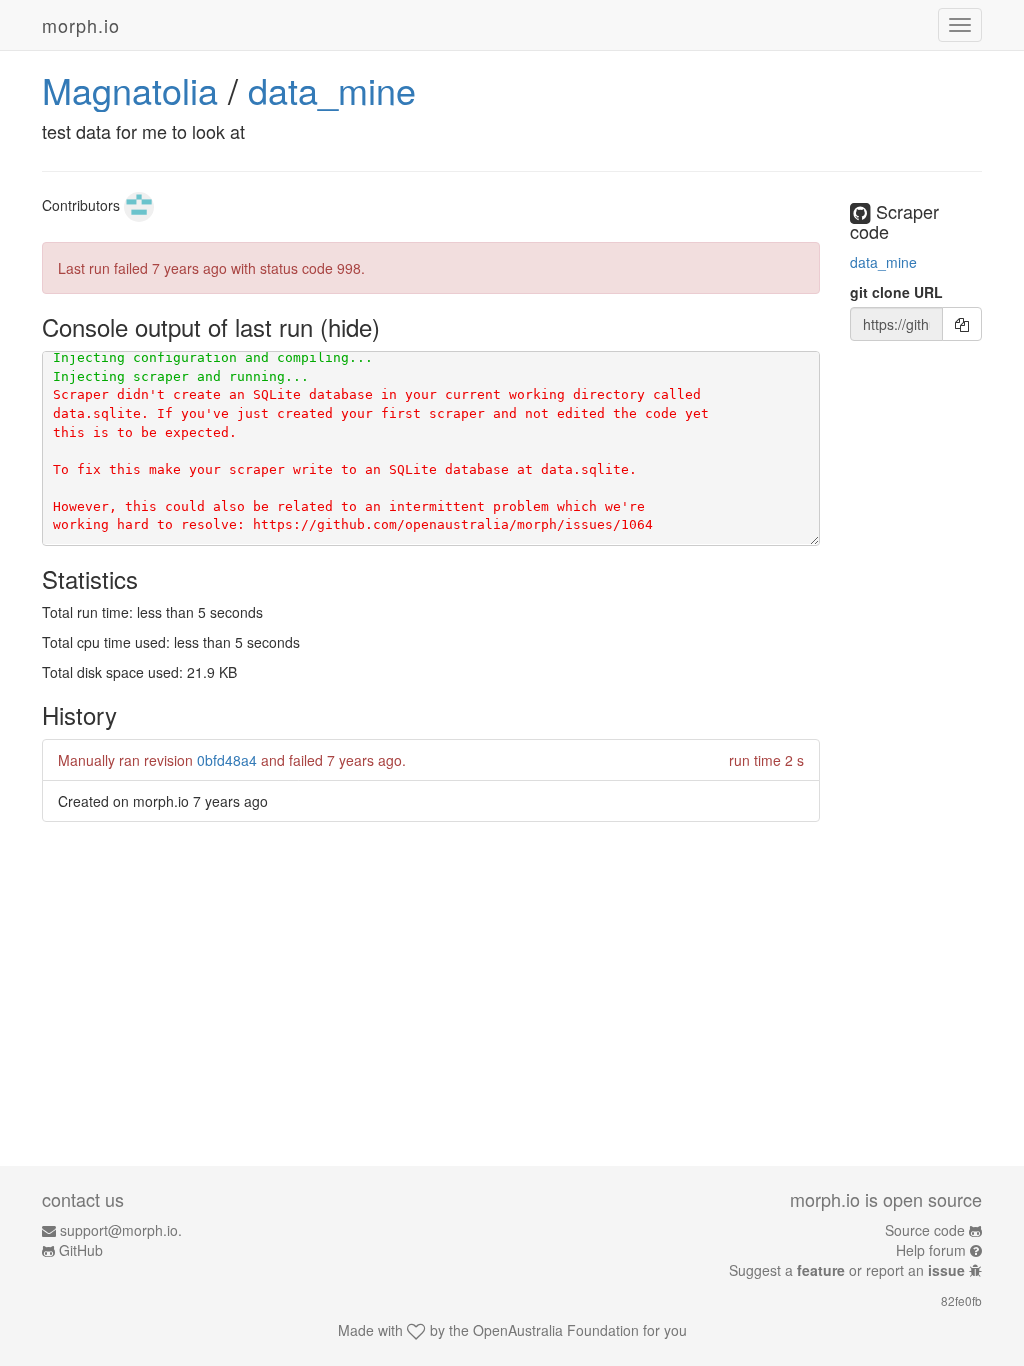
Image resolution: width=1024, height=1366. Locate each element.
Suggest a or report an (847, 1270)
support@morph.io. (121, 1230)
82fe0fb (961, 1300)
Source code (925, 1230)
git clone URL (896, 292)
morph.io (81, 25)
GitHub (81, 1250)
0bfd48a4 (227, 760)
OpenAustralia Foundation (556, 1330)
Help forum (931, 1250)
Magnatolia (130, 89)
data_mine (332, 89)
